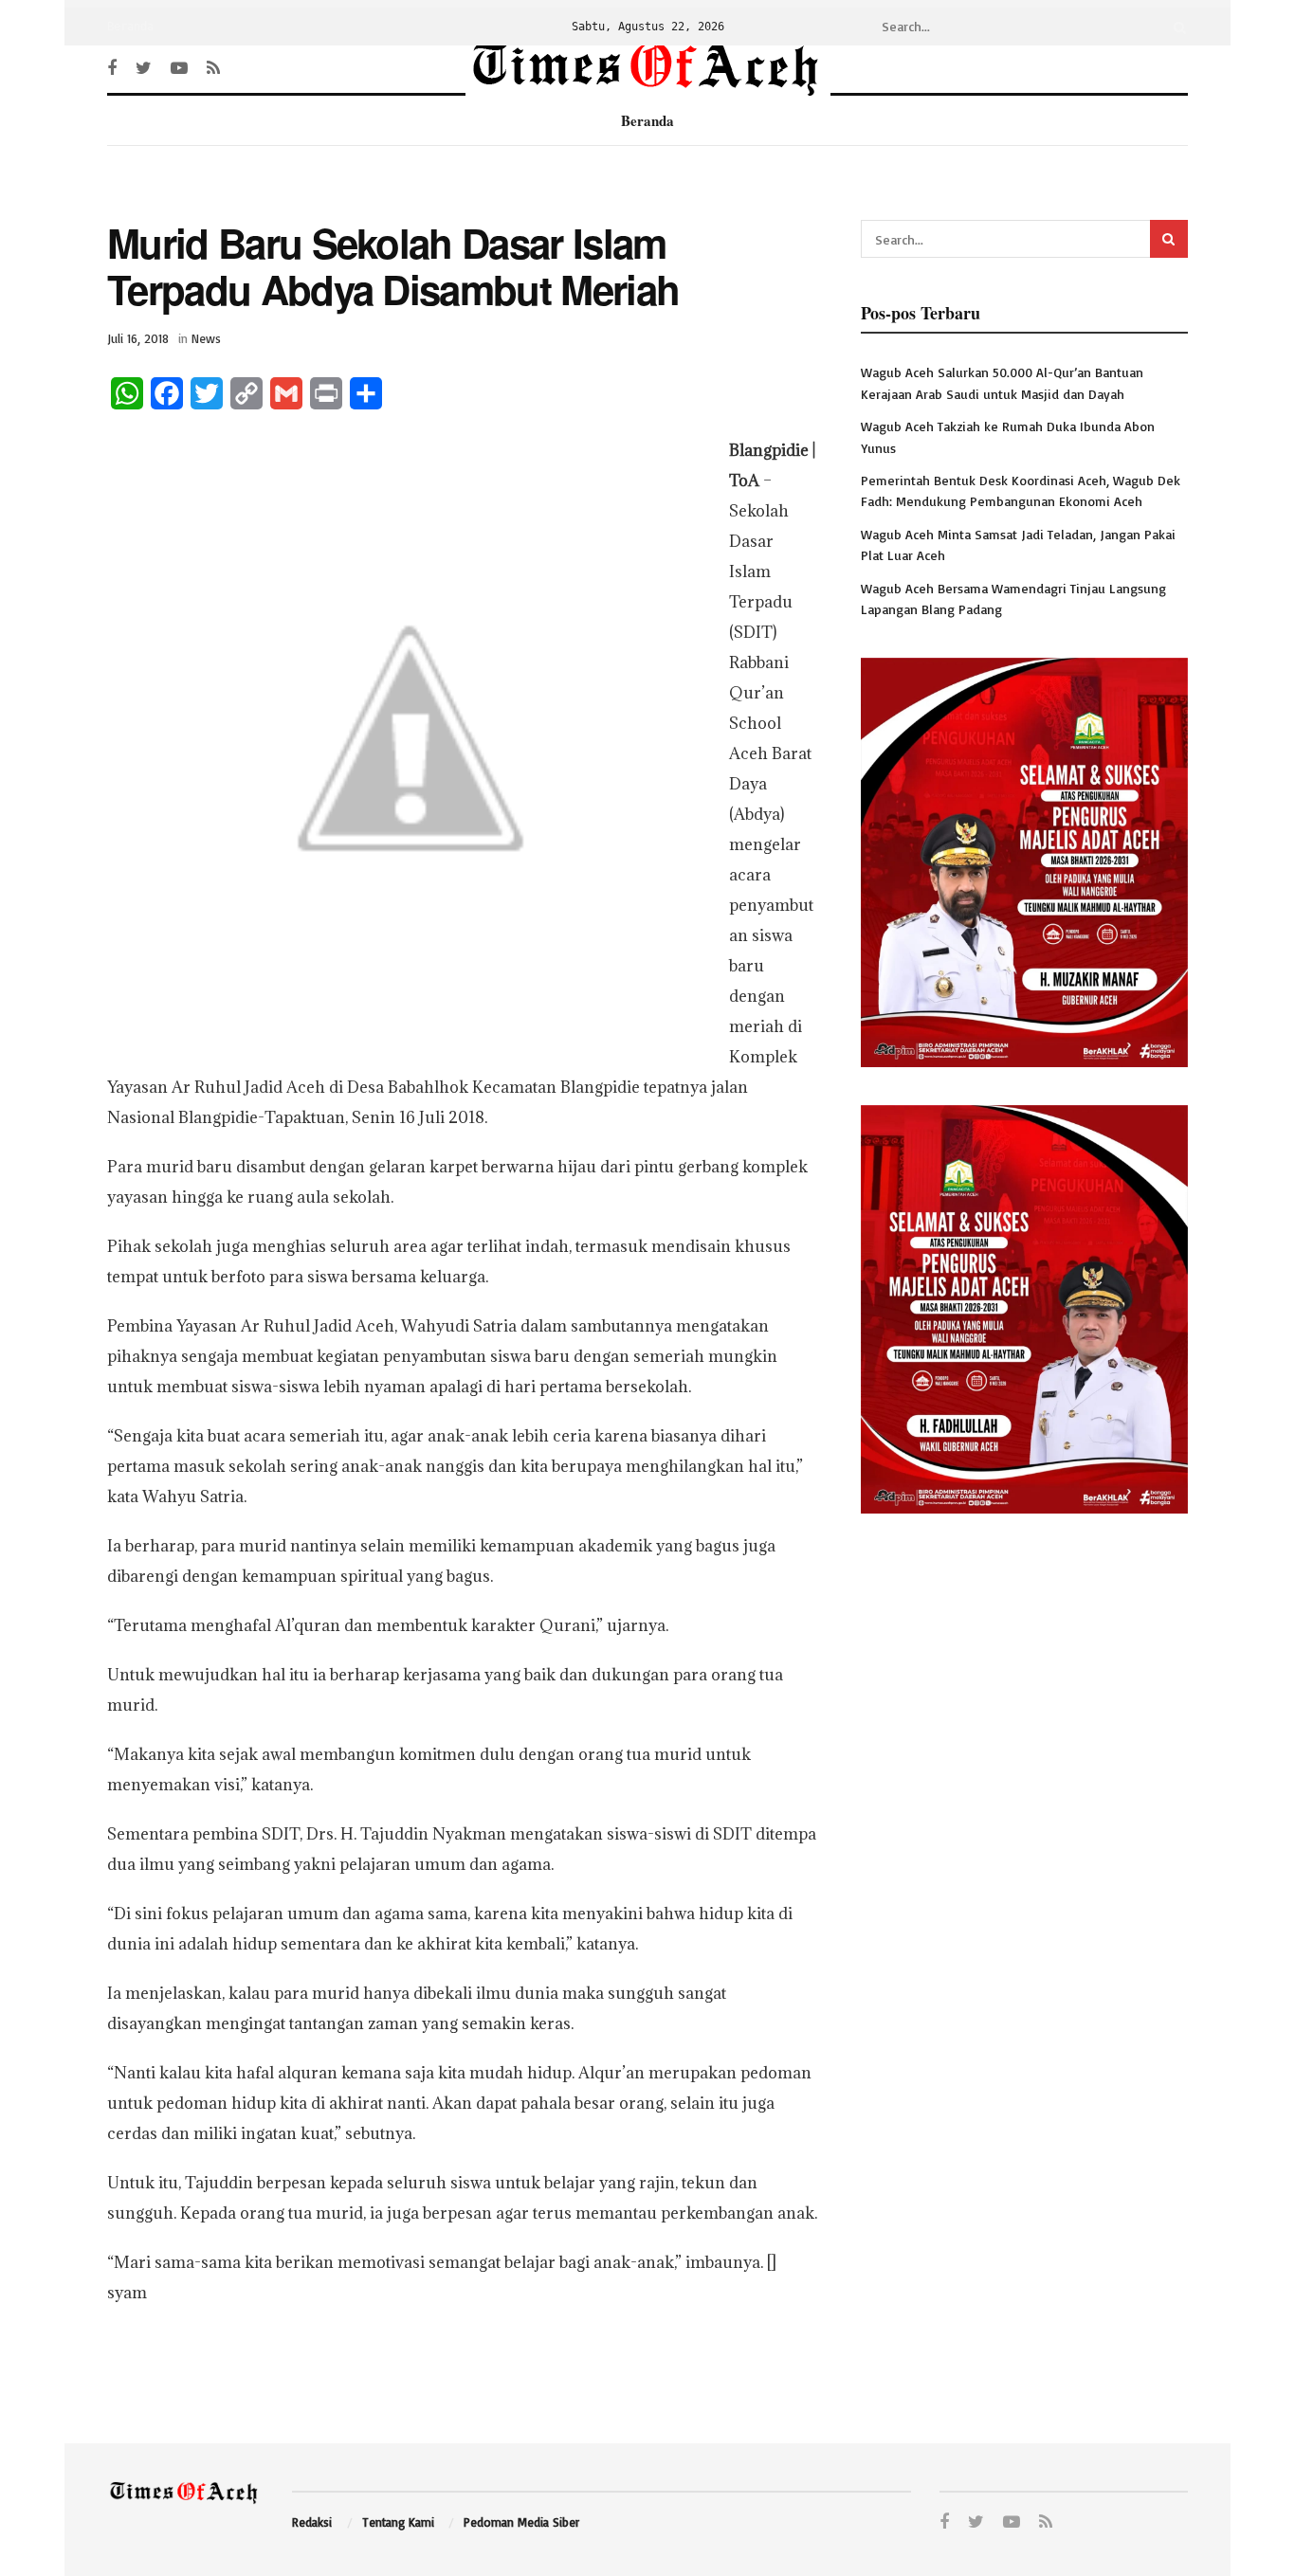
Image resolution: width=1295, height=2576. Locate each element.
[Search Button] (1176, 27)
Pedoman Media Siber (521, 2522)
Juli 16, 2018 (138, 338)
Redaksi (312, 2522)
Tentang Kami (398, 2522)
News (206, 338)
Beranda (130, 27)
